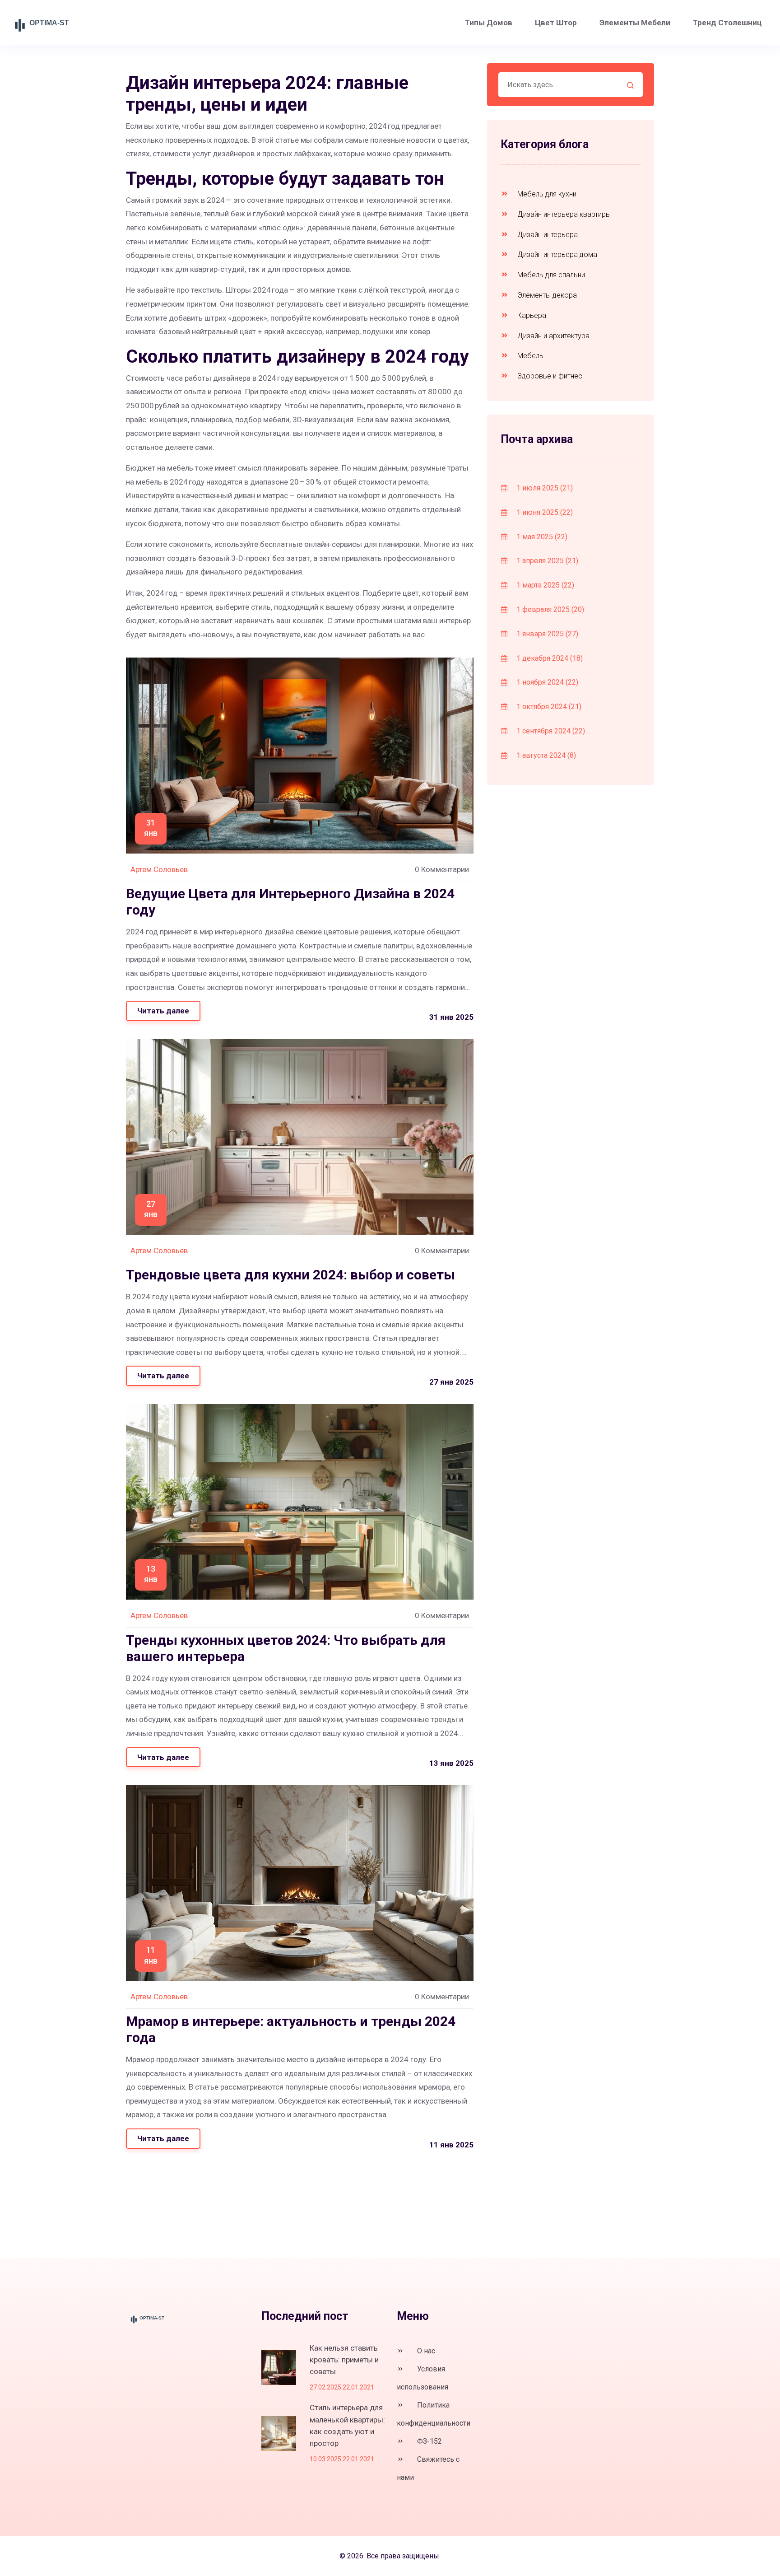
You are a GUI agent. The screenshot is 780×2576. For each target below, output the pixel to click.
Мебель (529, 356)
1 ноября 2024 (546, 682)
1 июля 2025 (544, 488)
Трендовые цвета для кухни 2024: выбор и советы (290, 1275)
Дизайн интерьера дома (556, 254)
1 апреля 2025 (546, 561)
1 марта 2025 (544, 585)
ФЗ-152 (429, 2441)
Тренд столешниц (727, 23)
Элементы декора (546, 295)
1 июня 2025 (544, 512)
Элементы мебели (635, 23)
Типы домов (489, 23)
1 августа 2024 (545, 755)
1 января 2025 (546, 634)
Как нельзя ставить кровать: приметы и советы (344, 2360)
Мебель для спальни (550, 275)
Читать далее (163, 1011)
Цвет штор (556, 23)
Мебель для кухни (546, 194)
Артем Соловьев (159, 869)
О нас (425, 2351)
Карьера (531, 315)
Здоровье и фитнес (549, 376)
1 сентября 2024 (550, 731)
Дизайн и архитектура (552, 336)
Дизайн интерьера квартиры (563, 214)
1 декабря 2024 (549, 658)
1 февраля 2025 (549, 609)
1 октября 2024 (548, 707)
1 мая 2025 (541, 537)
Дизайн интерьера (547, 235)
